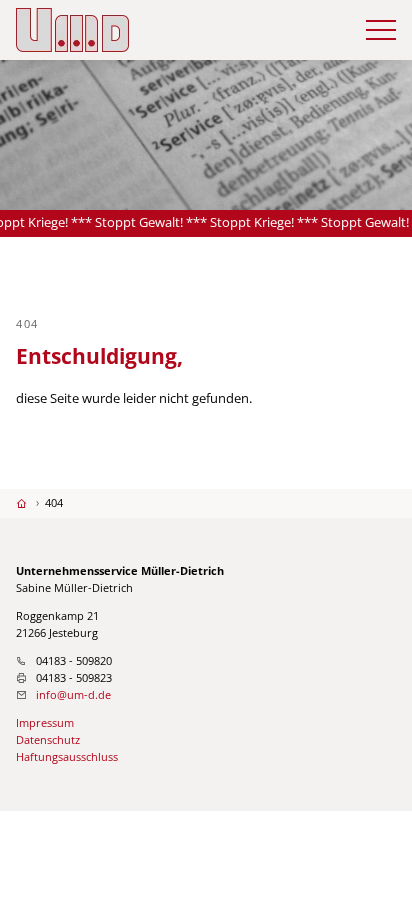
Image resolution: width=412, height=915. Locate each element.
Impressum (45, 722)
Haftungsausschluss (67, 756)
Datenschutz (48, 739)
